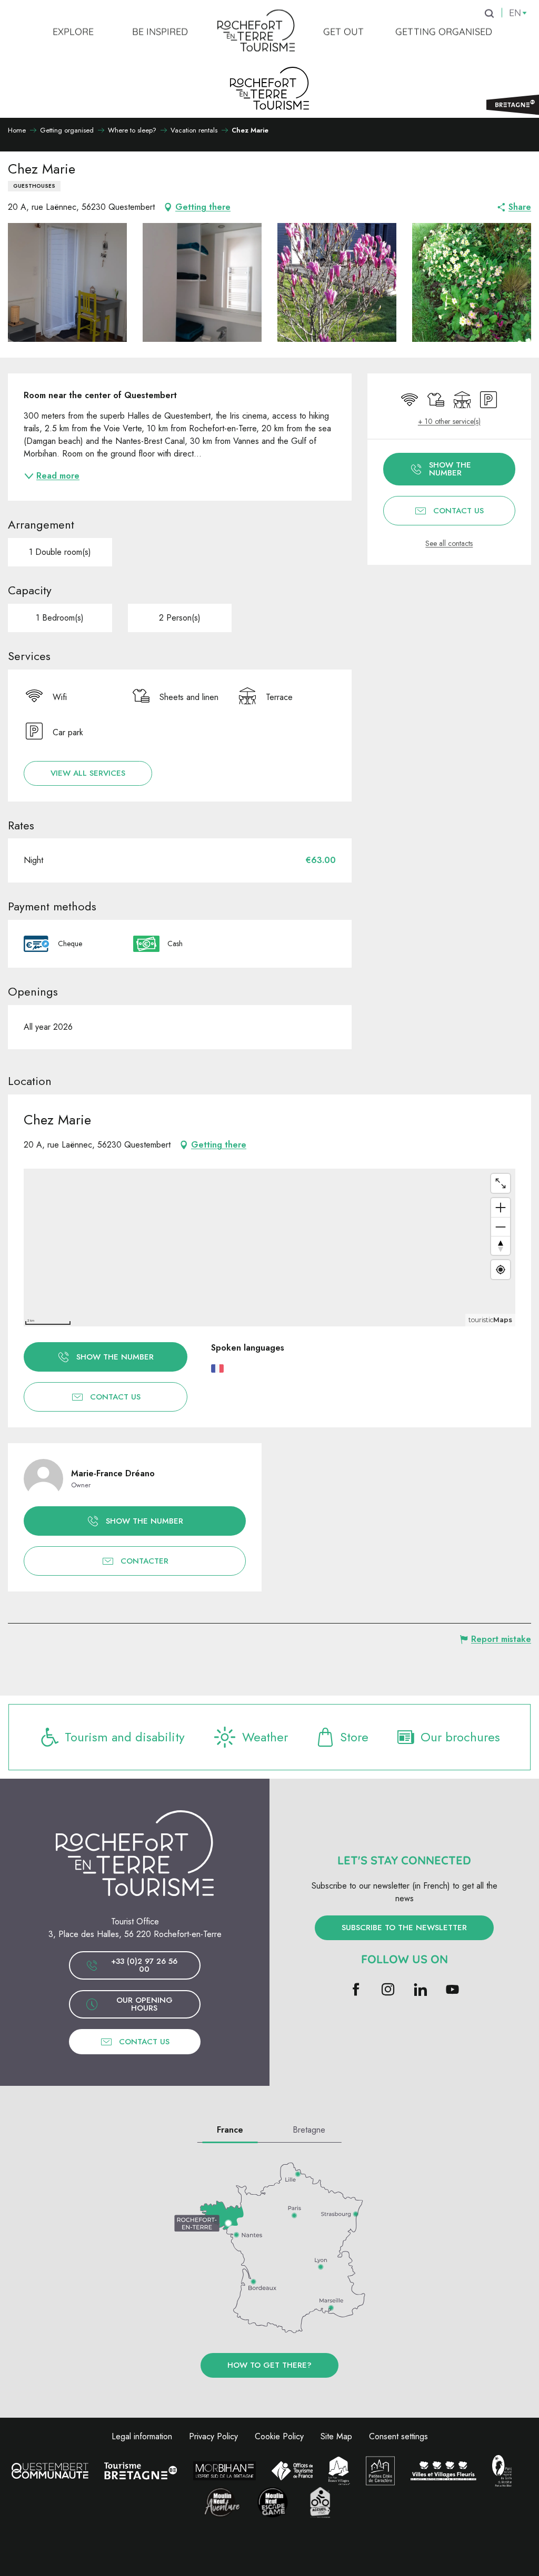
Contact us (144, 2042)
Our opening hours (144, 2004)
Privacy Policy (213, 2436)
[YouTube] (452, 1990)
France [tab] (230, 2130)
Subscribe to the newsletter (404, 1928)
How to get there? (269, 2365)
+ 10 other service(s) (449, 422)
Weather (265, 1737)
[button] (67, 282)
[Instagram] (388, 1990)
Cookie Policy (279, 2436)
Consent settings (398, 2436)
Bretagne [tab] (309, 2130)
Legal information (142, 2436)
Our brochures (460, 1737)
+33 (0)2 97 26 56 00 (144, 1965)
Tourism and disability (125, 1737)
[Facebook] (356, 1990)
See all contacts (449, 544)
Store (354, 1737)
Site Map (336, 2436)
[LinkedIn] (420, 1990)
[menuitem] (73, 31)
